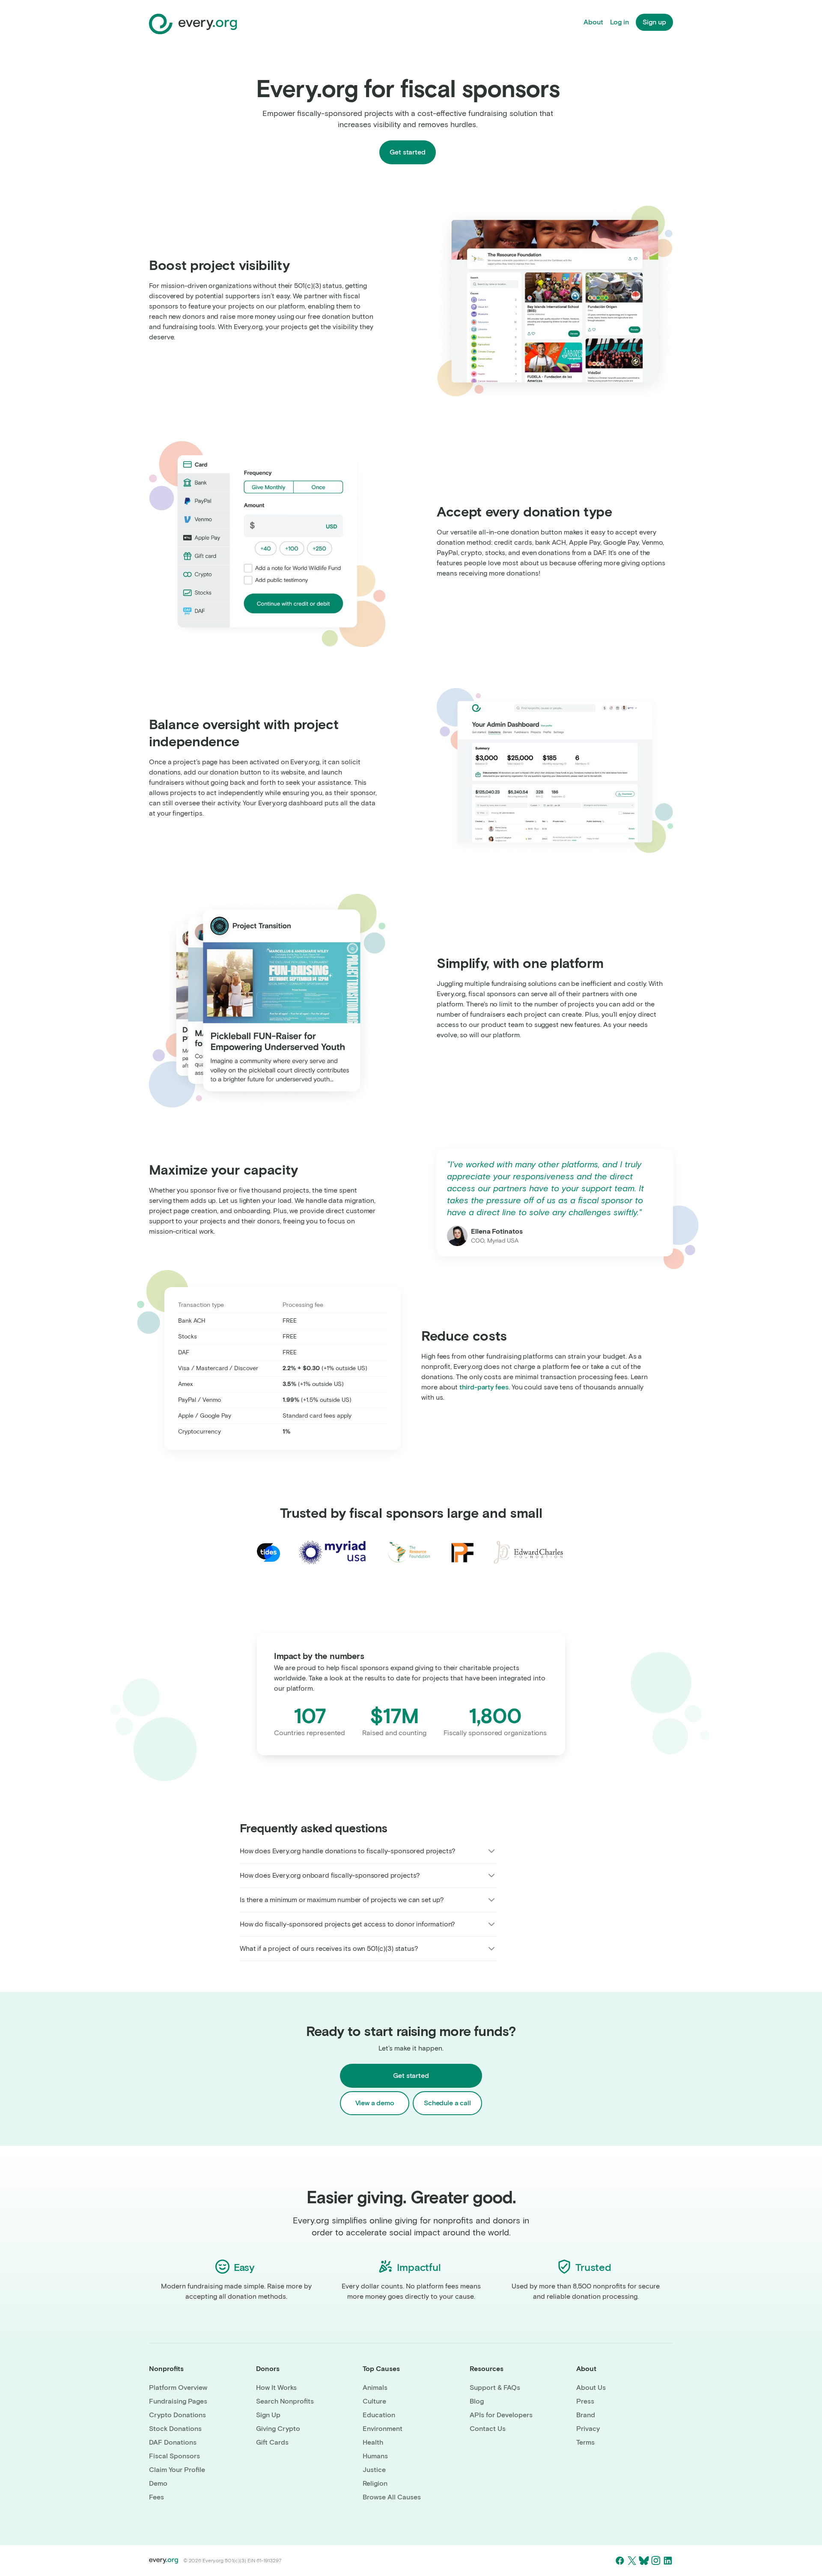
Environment (383, 2429)
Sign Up (268, 2415)
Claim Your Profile (177, 2470)
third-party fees (484, 1387)
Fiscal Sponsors (174, 2456)
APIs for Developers (501, 2415)
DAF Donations (173, 2442)
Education (379, 2415)
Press (585, 2401)
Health (373, 2442)
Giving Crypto (278, 2429)
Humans (375, 2456)
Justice (374, 2470)
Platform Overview (178, 2388)
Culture (374, 2401)
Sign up (654, 22)
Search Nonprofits (285, 2401)
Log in (619, 22)
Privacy (588, 2429)
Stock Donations (175, 2429)
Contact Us (488, 2429)
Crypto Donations (177, 2415)
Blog (477, 2401)
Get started (407, 152)
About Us (591, 2388)
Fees (156, 2497)
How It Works (276, 2388)
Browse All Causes (392, 2497)
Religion (375, 2483)
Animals (375, 2388)
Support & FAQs (495, 2388)
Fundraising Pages (178, 2401)
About (593, 22)
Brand (586, 2415)
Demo (158, 2483)
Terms (585, 2442)
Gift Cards (272, 2442)
